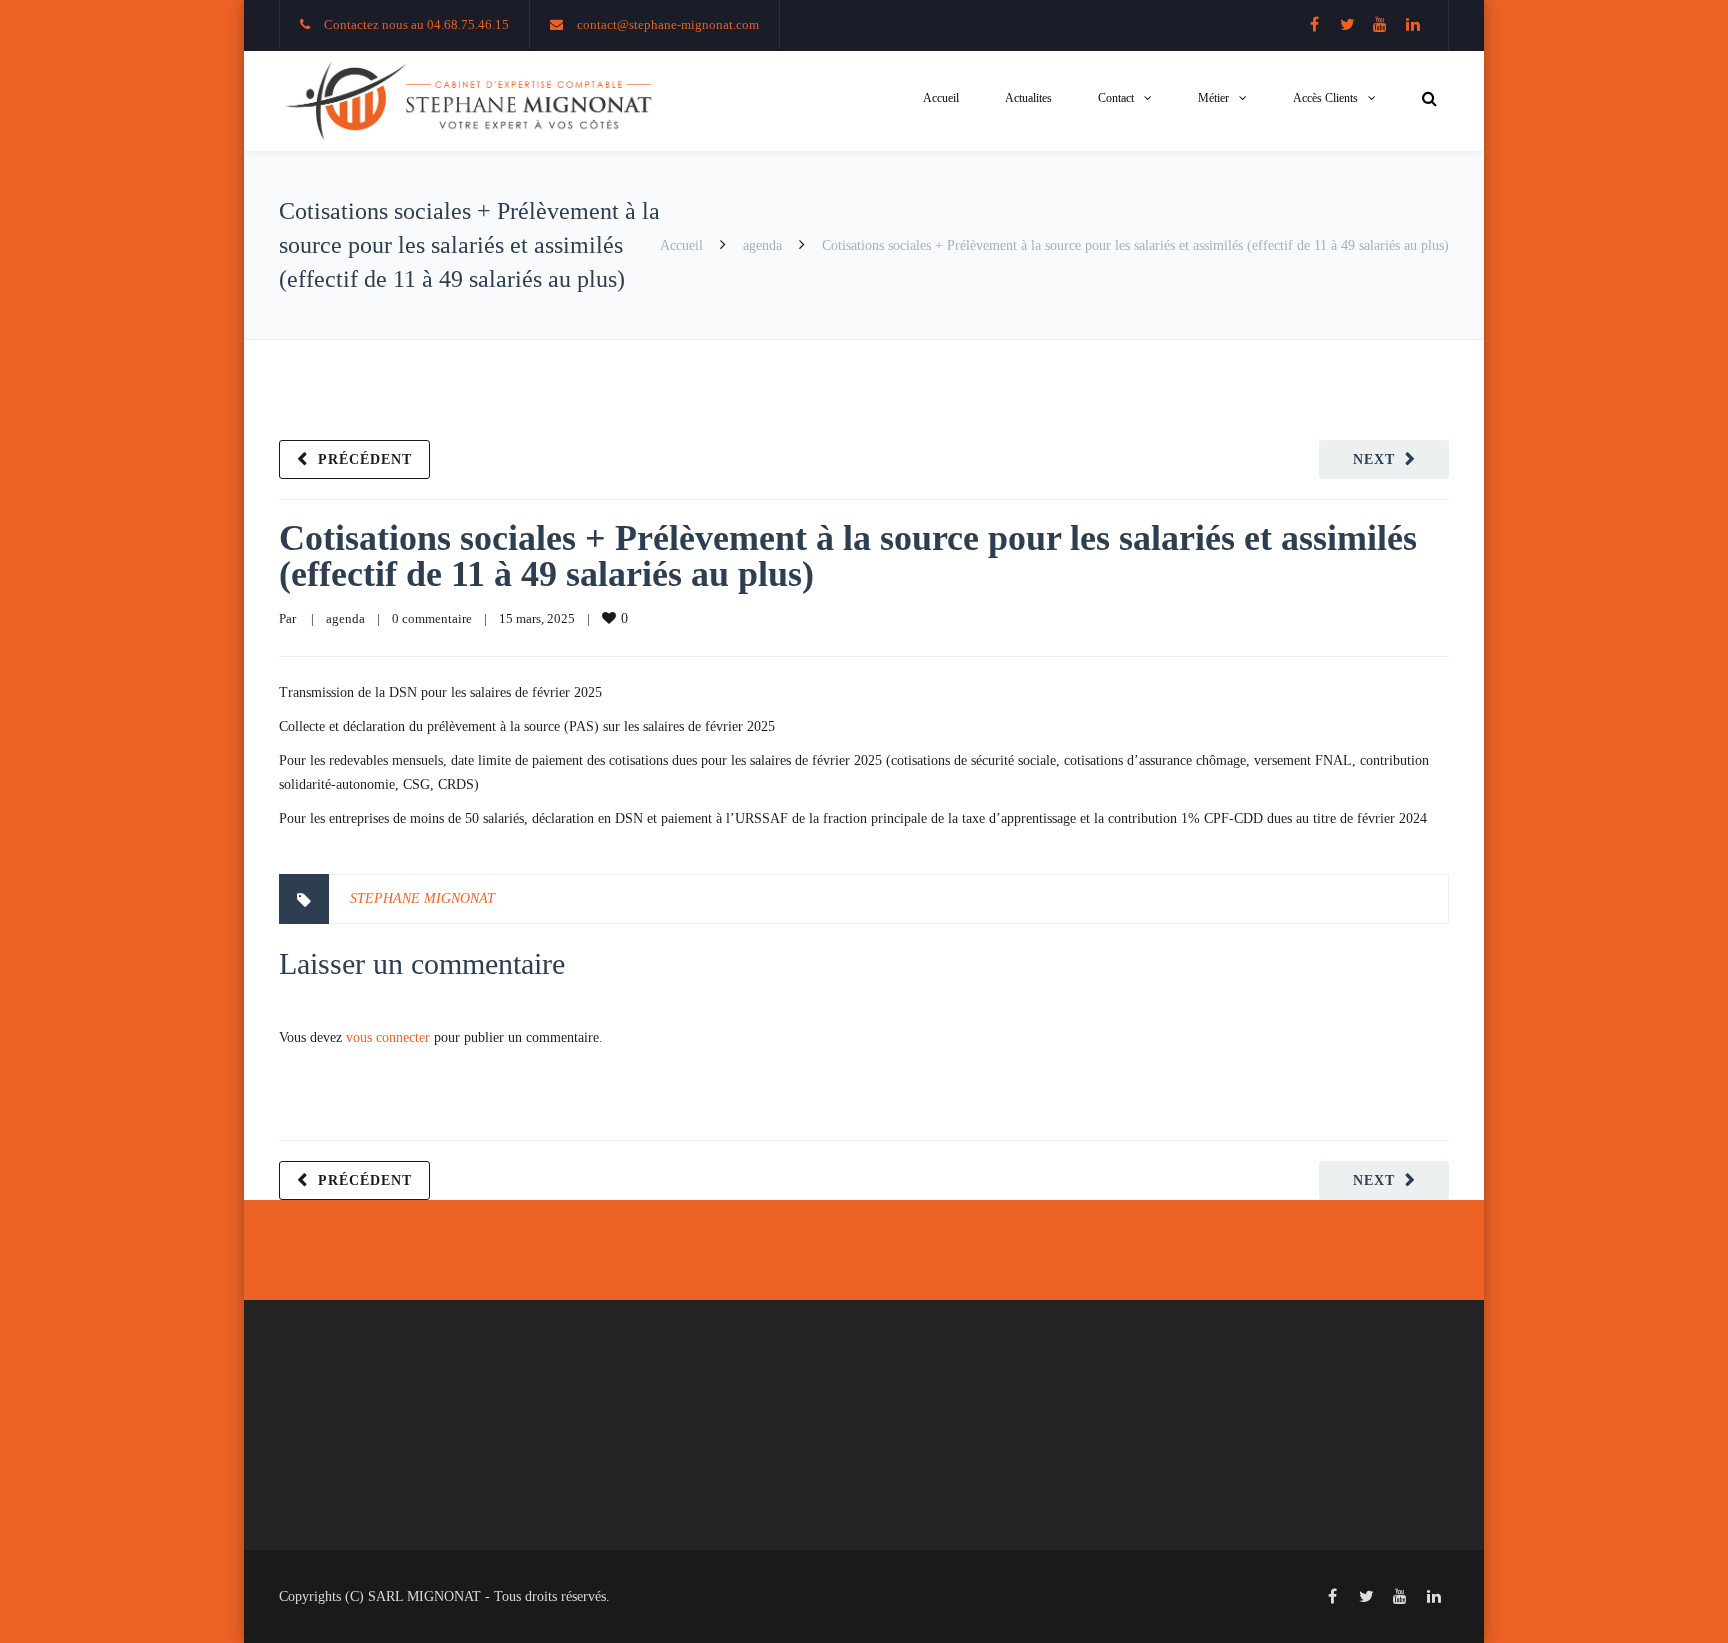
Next (1374, 459)
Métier (1213, 98)
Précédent (365, 459)
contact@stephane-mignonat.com (668, 24)
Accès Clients (1325, 98)
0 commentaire (432, 618)
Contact (1116, 98)
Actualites (1028, 98)
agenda (762, 245)
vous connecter (388, 1037)
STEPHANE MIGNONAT (422, 898)
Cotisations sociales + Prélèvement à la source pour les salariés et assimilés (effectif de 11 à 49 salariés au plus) (848, 556)
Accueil (941, 98)
